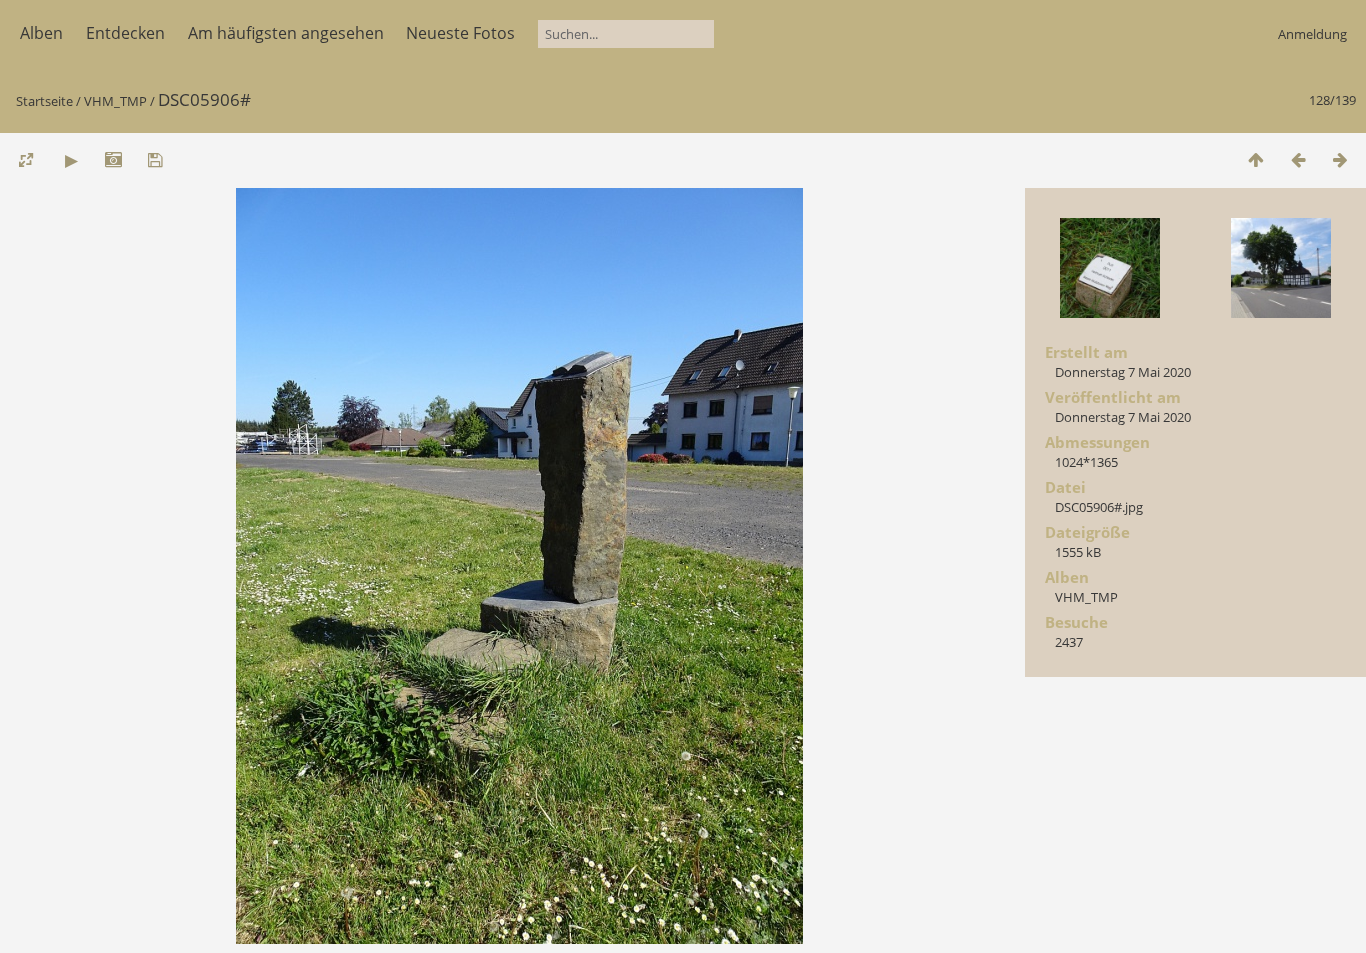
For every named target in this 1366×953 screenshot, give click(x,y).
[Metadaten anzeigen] (113, 159)
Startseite (44, 101)
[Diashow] (71, 159)
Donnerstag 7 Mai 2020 (1123, 372)
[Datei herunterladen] (155, 159)
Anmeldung (1312, 34)
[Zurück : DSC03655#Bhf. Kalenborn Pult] (1298, 159)
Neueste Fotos (460, 33)
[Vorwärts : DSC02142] (1340, 159)
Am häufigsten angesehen (286, 33)
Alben (41, 33)
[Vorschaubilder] (1256, 159)
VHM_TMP (115, 101)
